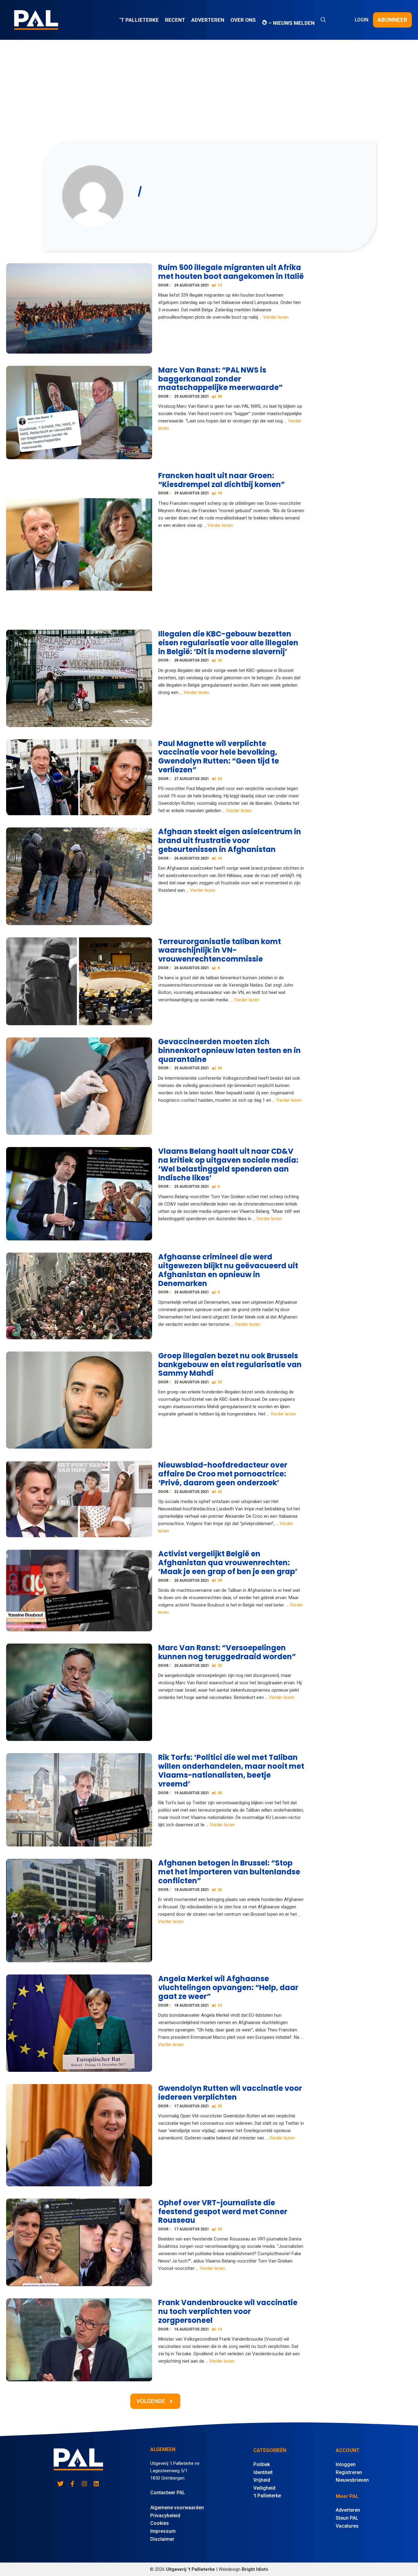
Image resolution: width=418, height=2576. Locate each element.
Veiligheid (264, 2488)
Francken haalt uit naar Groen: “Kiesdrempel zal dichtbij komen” (222, 480)
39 (220, 1580)
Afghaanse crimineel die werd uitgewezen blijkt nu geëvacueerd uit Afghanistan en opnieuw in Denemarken (228, 1270)
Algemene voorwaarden (177, 2508)
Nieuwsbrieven (352, 2480)
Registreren (349, 2472)
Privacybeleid (165, 2516)
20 (220, 1890)
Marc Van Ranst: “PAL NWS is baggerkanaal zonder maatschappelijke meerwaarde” (220, 379)
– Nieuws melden (291, 23)
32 (220, 660)
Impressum (163, 2531)
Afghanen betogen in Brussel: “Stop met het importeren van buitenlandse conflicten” (229, 1872)
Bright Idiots (255, 2569)
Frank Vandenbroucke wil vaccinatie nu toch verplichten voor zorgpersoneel (228, 2311)
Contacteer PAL (168, 2493)
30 (220, 1793)
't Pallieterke (267, 2496)
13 (220, 285)
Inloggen (346, 2464)
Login (362, 20)
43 (220, 779)
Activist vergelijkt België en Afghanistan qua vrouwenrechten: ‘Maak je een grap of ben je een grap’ (228, 1563)
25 (220, 2106)
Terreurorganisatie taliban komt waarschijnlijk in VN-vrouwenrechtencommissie (220, 950)
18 (220, 493)
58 (220, 396)
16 (220, 858)
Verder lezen (276, 317)
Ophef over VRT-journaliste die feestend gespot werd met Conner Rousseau (223, 2212)
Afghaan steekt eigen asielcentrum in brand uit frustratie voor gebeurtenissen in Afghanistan (230, 840)
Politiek (262, 2464)
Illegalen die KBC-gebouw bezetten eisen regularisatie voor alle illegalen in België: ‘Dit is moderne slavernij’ (228, 643)
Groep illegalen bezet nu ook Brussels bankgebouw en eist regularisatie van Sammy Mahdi (230, 1365)
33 (220, 1382)
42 (220, 1492)
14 (220, 2005)
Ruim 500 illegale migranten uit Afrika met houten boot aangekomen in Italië (231, 272)
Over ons (243, 20)
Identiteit (263, 2472)
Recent (175, 20)
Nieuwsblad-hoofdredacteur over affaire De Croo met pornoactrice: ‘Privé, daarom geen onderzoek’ (223, 1474)
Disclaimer (162, 2539)
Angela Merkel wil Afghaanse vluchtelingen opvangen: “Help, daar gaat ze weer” (228, 1987)
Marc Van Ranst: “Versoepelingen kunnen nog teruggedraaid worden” (227, 1652)
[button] (323, 20)
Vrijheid (262, 2480)
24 (220, 1068)
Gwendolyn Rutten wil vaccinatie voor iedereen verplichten (230, 2093)
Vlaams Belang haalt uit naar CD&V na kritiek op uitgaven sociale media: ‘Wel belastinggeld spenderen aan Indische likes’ (228, 1164)
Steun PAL (347, 2518)
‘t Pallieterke (139, 20)
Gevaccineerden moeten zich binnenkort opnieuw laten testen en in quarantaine (230, 1050)
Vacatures (347, 2526)
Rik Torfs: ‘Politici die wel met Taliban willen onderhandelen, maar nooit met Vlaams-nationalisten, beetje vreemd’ (231, 1770)
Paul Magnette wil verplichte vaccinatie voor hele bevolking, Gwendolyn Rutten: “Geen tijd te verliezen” (219, 757)
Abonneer (392, 20)
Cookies (160, 2523)
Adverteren (208, 20)
